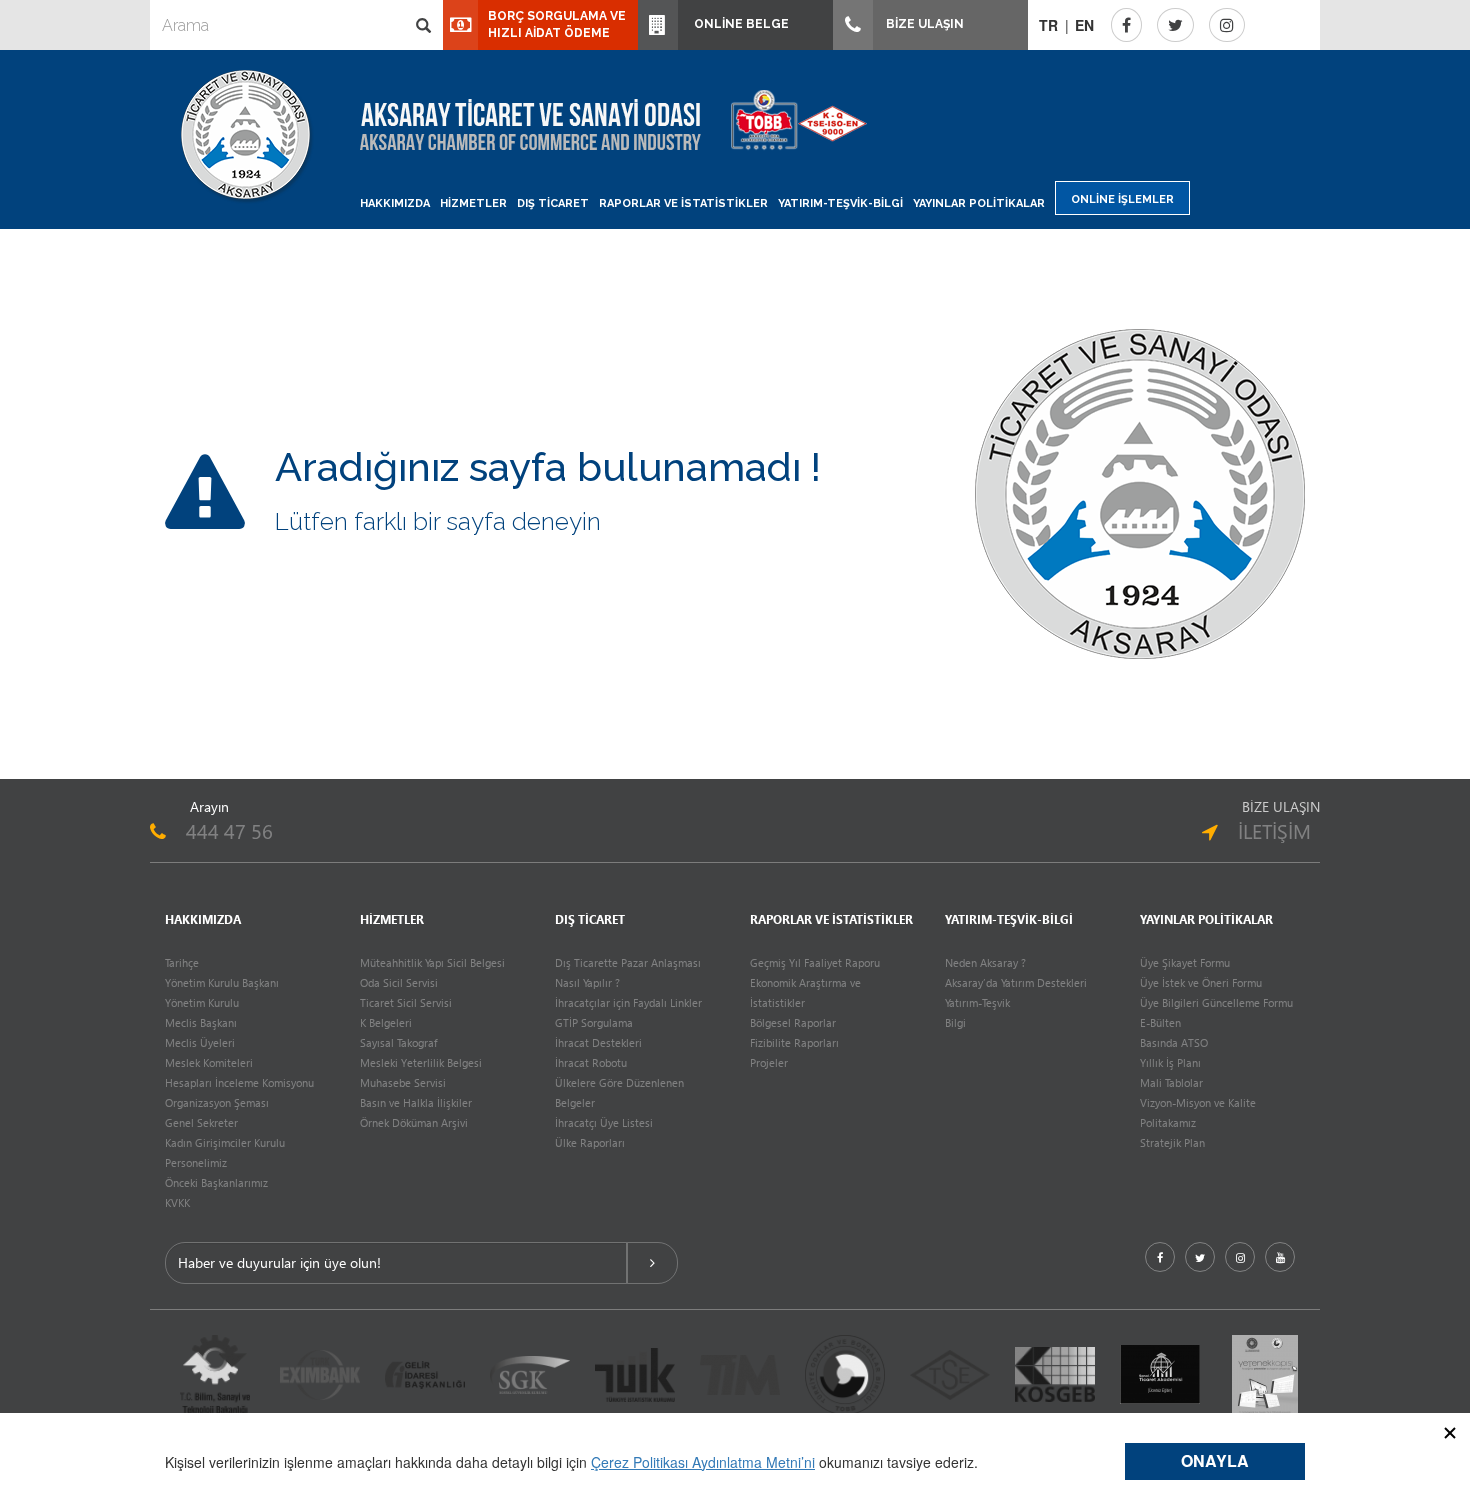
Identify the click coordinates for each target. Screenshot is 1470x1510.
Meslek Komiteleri (209, 1062)
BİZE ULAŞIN (923, 24)
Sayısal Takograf (398, 1042)
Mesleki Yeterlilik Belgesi (421, 1062)
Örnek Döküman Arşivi (414, 1122)
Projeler (769, 1062)
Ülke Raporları (590, 1142)
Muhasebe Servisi (403, 1082)
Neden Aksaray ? (985, 962)
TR (1048, 25)
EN (1084, 25)
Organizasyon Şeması (217, 1102)
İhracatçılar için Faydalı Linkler (628, 1002)
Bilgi (955, 1022)
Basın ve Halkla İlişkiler (416, 1102)
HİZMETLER (473, 203)
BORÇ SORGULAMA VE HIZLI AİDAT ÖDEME (557, 24)
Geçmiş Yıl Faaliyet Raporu (815, 962)
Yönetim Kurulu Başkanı (222, 982)
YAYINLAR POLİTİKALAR (979, 203)
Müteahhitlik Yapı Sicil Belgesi (432, 962)
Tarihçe (182, 962)
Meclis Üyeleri (200, 1042)
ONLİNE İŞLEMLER (1122, 199)
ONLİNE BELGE (738, 24)
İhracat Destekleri (598, 1042)
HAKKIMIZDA (395, 203)
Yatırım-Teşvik (977, 1002)
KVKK (177, 1202)
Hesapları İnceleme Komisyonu (239, 1082)
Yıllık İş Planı (1170, 1062)
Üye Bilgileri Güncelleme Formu (1216, 1002)
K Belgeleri (386, 1022)
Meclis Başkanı (201, 1022)
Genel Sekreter (201, 1122)
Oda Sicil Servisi (399, 982)
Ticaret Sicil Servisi (406, 1002)
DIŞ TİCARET (553, 203)
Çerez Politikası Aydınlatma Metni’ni (703, 1462)
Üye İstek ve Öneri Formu (1201, 982)
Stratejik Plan (1172, 1142)
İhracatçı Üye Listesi (604, 1122)
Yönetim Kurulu (202, 1002)
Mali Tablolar (1171, 1082)
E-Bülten (1160, 1022)
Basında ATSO (1174, 1042)
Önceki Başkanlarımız (216, 1182)
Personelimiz (196, 1162)
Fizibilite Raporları (794, 1042)
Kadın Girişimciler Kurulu (225, 1142)
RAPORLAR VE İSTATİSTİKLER (683, 203)
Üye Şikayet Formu (1185, 962)
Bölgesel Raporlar (793, 1022)
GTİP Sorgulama (594, 1022)
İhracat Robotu (591, 1062)
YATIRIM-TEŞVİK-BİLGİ (840, 203)
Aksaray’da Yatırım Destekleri (1016, 982)
